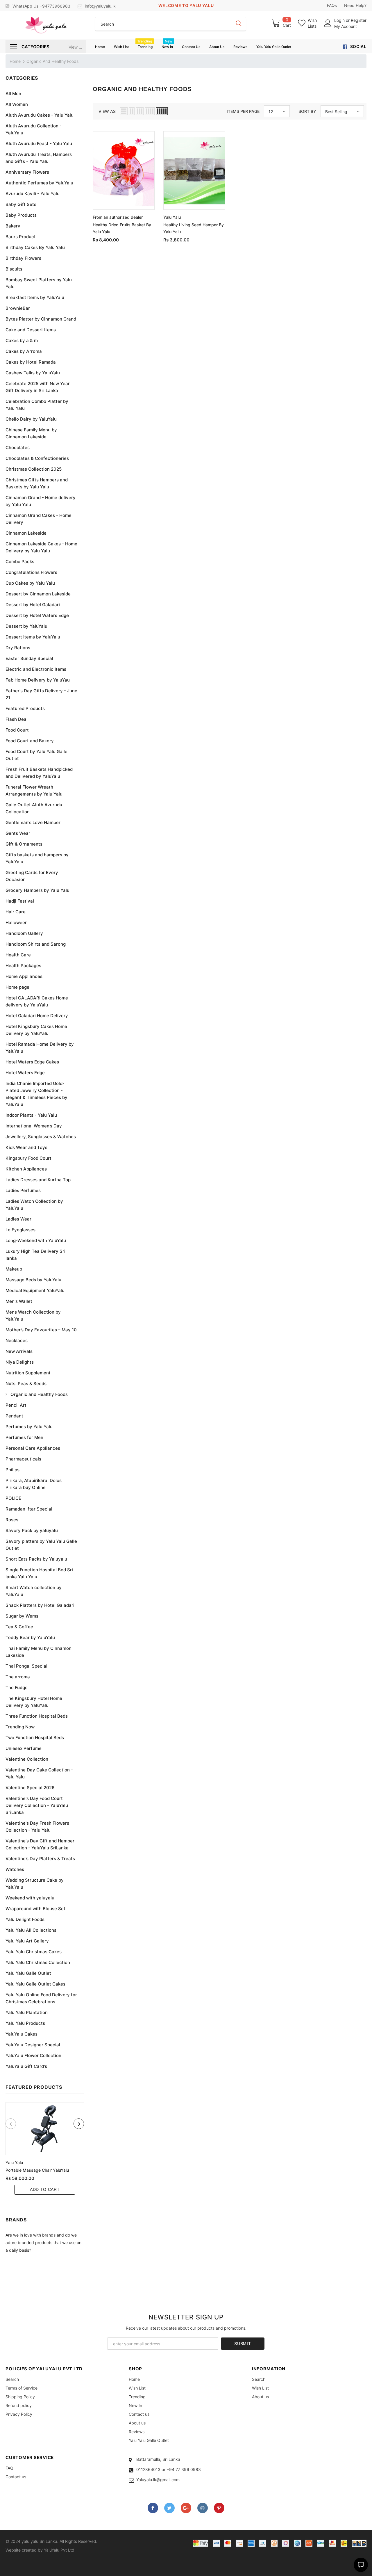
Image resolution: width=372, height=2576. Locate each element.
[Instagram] (203, 2508)
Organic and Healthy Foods (52, 61)
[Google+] (186, 2508)
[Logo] (46, 25)
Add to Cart (45, 2189)
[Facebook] (153, 2508)
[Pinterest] (219, 2508)
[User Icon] (328, 23)
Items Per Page (243, 111)
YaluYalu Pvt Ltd (59, 2550)
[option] (45, 2148)
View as (107, 111)
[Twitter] (169, 2508)
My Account (346, 26)
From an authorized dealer (118, 217)
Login (340, 20)
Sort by (307, 111)
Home (15, 61)
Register (359, 20)
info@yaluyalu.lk (100, 6)
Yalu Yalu (14, 2163)
